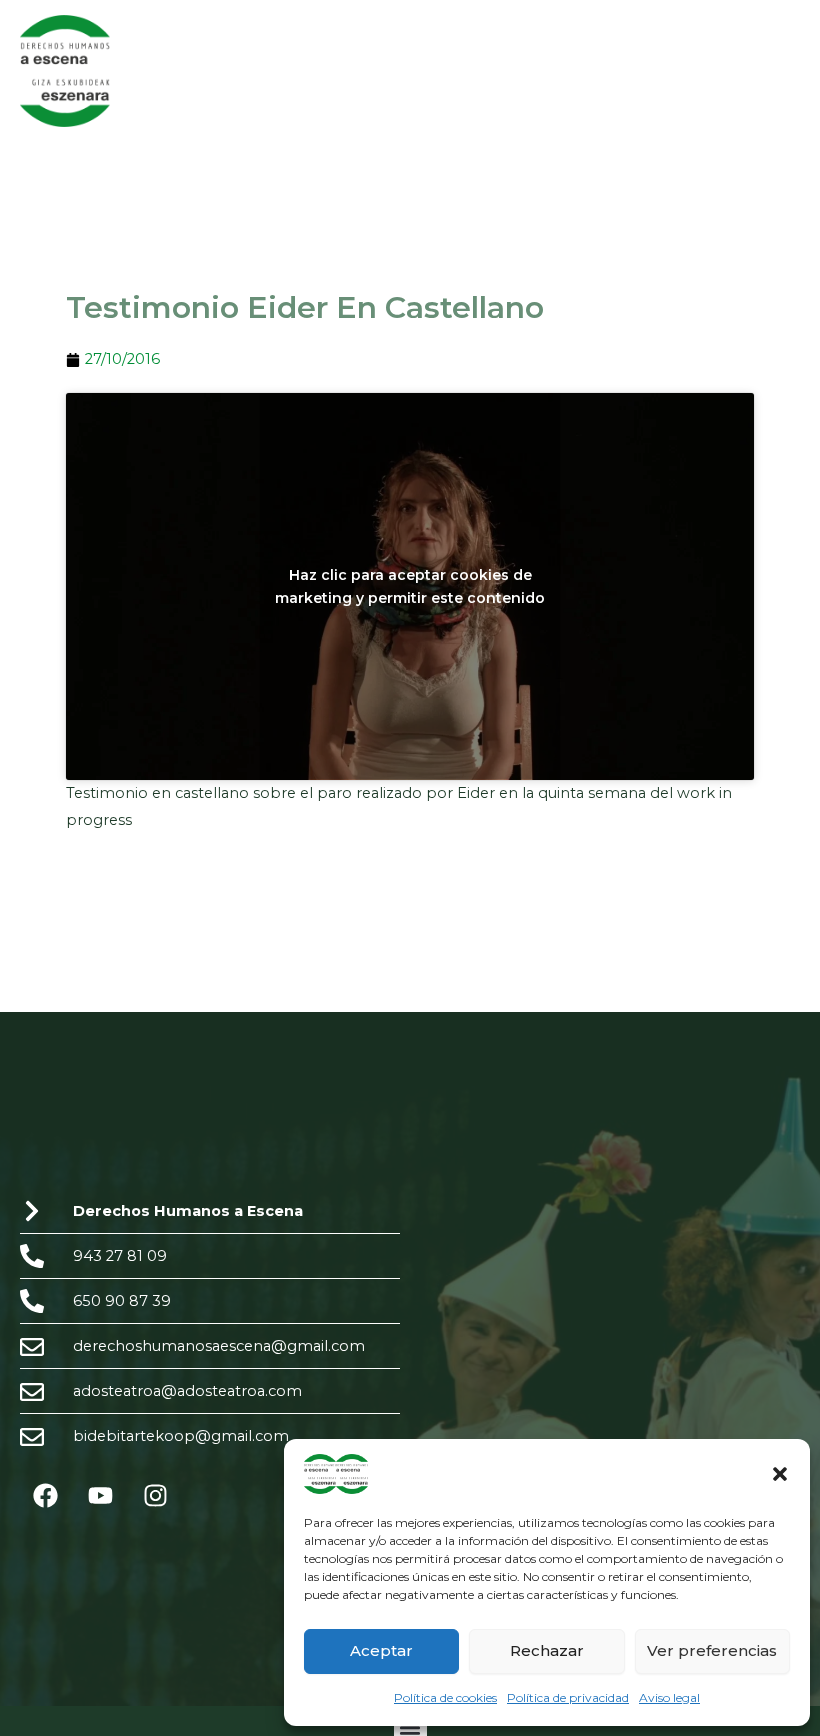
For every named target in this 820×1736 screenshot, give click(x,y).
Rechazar (547, 1650)
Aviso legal (669, 1697)
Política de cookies (445, 1697)
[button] (780, 1474)
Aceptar (381, 1650)
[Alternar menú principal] (779, 71)
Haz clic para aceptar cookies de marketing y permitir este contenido (410, 586)
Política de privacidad (568, 1697)
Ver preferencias (712, 1650)
